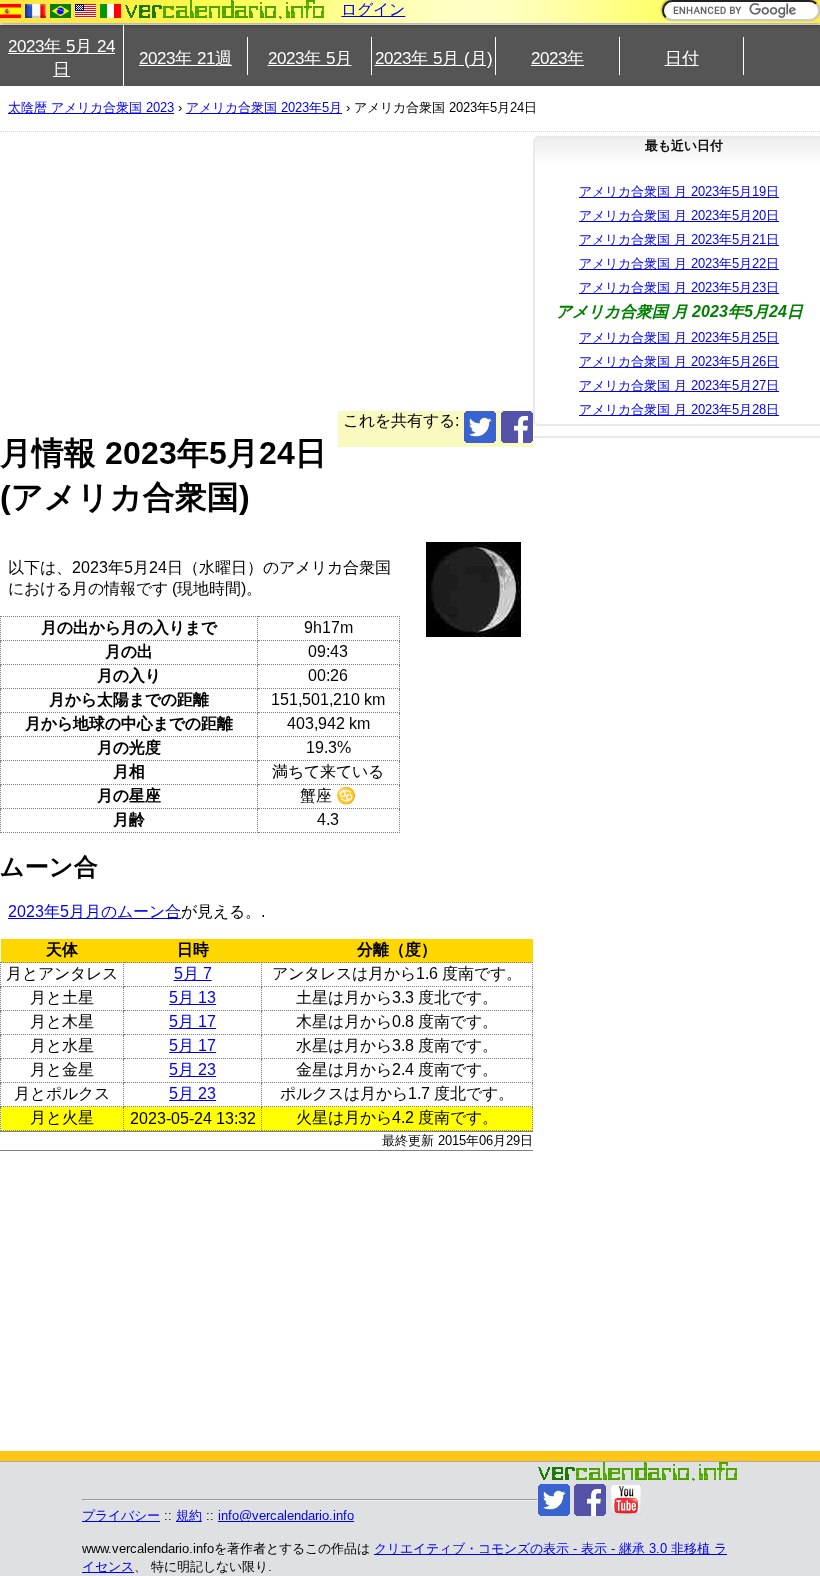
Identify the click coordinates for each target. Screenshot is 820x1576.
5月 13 (192, 997)
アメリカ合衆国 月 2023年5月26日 (679, 361)
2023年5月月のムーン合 (94, 911)
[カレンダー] (225, 9)
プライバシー (121, 1515)
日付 (682, 58)
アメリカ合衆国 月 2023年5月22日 (679, 263)
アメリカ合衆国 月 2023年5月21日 (679, 239)
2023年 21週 (185, 58)
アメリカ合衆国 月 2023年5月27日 (679, 385)
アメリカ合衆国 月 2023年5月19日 (679, 191)
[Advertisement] (266, 271)
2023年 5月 (310, 58)
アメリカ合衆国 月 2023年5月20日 (679, 215)
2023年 (557, 58)
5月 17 (192, 1021)
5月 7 (193, 973)
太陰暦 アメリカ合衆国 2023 (91, 107)
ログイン (373, 9)
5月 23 (192, 1069)
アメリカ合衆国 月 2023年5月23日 (679, 287)
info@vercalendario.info (286, 1515)
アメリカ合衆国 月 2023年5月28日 (679, 409)
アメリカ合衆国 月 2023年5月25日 (679, 337)
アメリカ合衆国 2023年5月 (264, 107)
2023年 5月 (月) (434, 58)
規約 (189, 1515)
